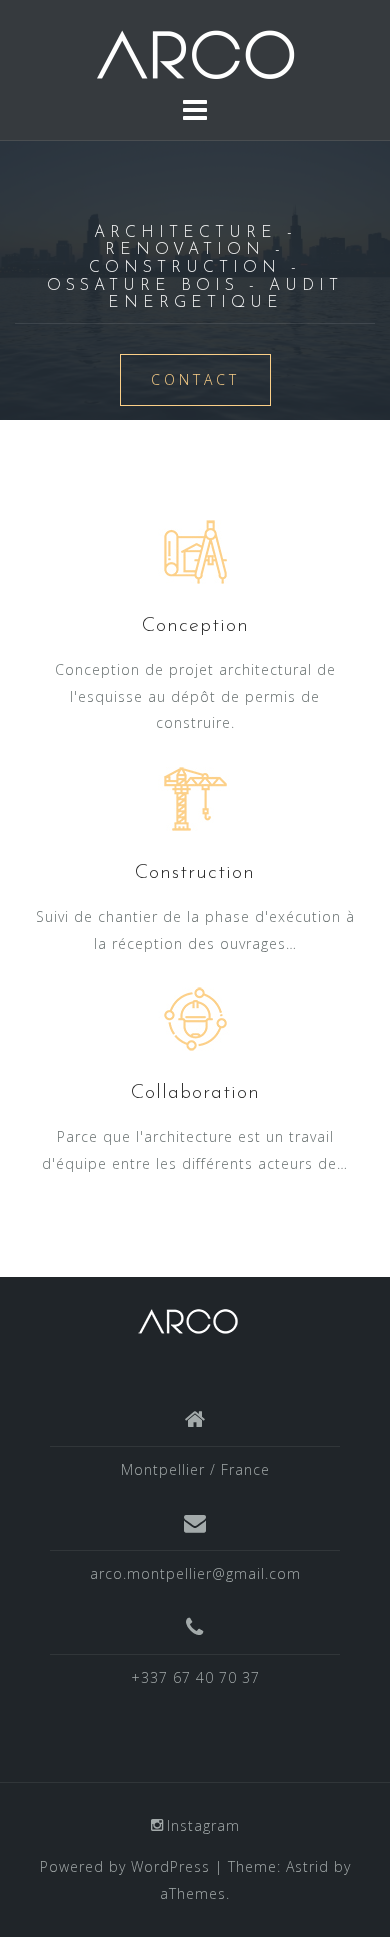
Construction (195, 873)
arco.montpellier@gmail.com (195, 1573)
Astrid (307, 1866)
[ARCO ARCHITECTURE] (188, 1319)
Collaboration (195, 1093)
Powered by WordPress (125, 1866)
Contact (195, 379)
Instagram (203, 1825)
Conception (195, 626)
